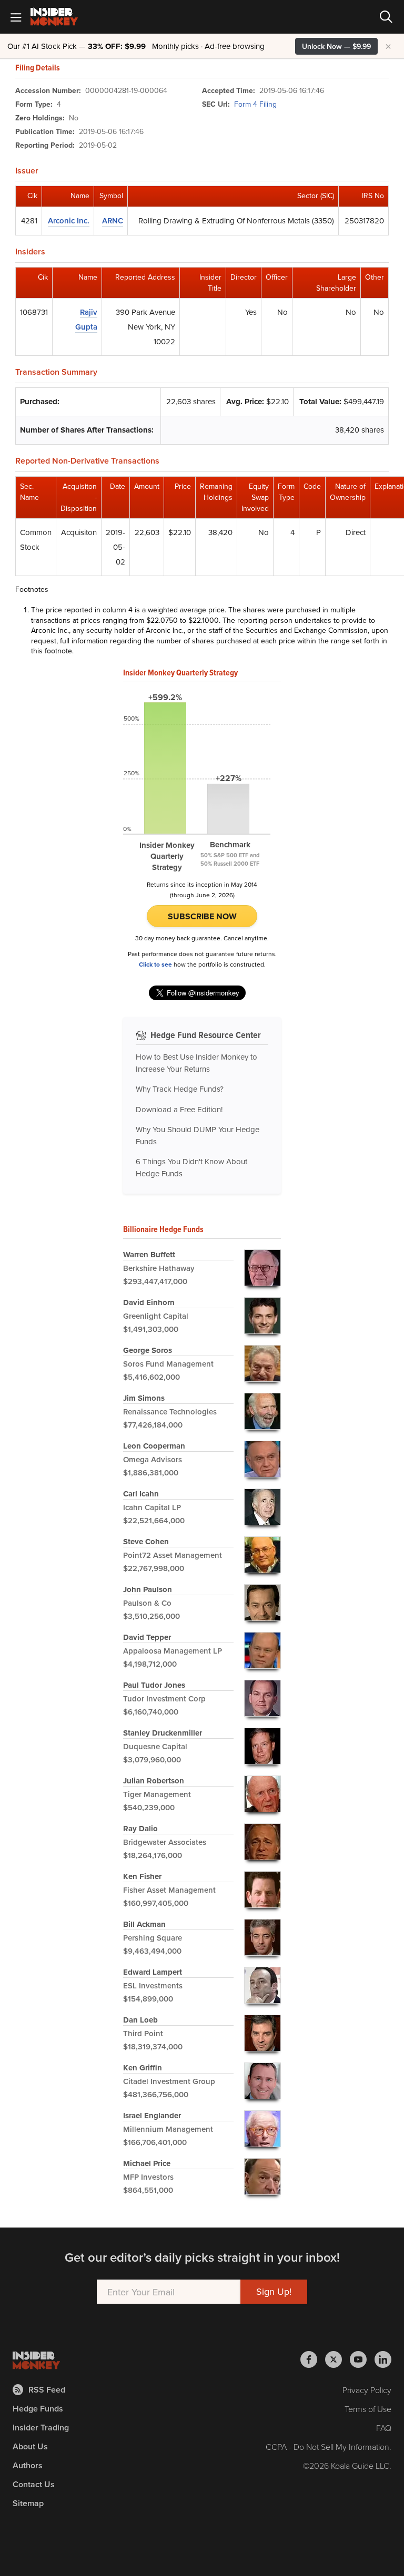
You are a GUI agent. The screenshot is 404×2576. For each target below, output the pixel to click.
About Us (30, 2446)
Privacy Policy (367, 2390)
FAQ (384, 2428)
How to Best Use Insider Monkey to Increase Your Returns (196, 1063)
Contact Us (34, 2484)
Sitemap (28, 2503)
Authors (28, 2465)
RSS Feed (47, 2390)
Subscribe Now (202, 916)
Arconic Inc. (69, 220)
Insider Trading (41, 2428)
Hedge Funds (38, 2409)
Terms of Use (368, 2409)
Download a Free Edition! (179, 1109)
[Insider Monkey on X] (337, 2359)
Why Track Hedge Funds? (180, 1089)
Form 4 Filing (255, 104)
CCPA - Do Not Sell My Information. (329, 2447)
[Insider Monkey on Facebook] (313, 2359)
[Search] (386, 17)
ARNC (113, 220)
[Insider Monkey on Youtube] (362, 2359)
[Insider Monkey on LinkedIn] (383, 2359)
